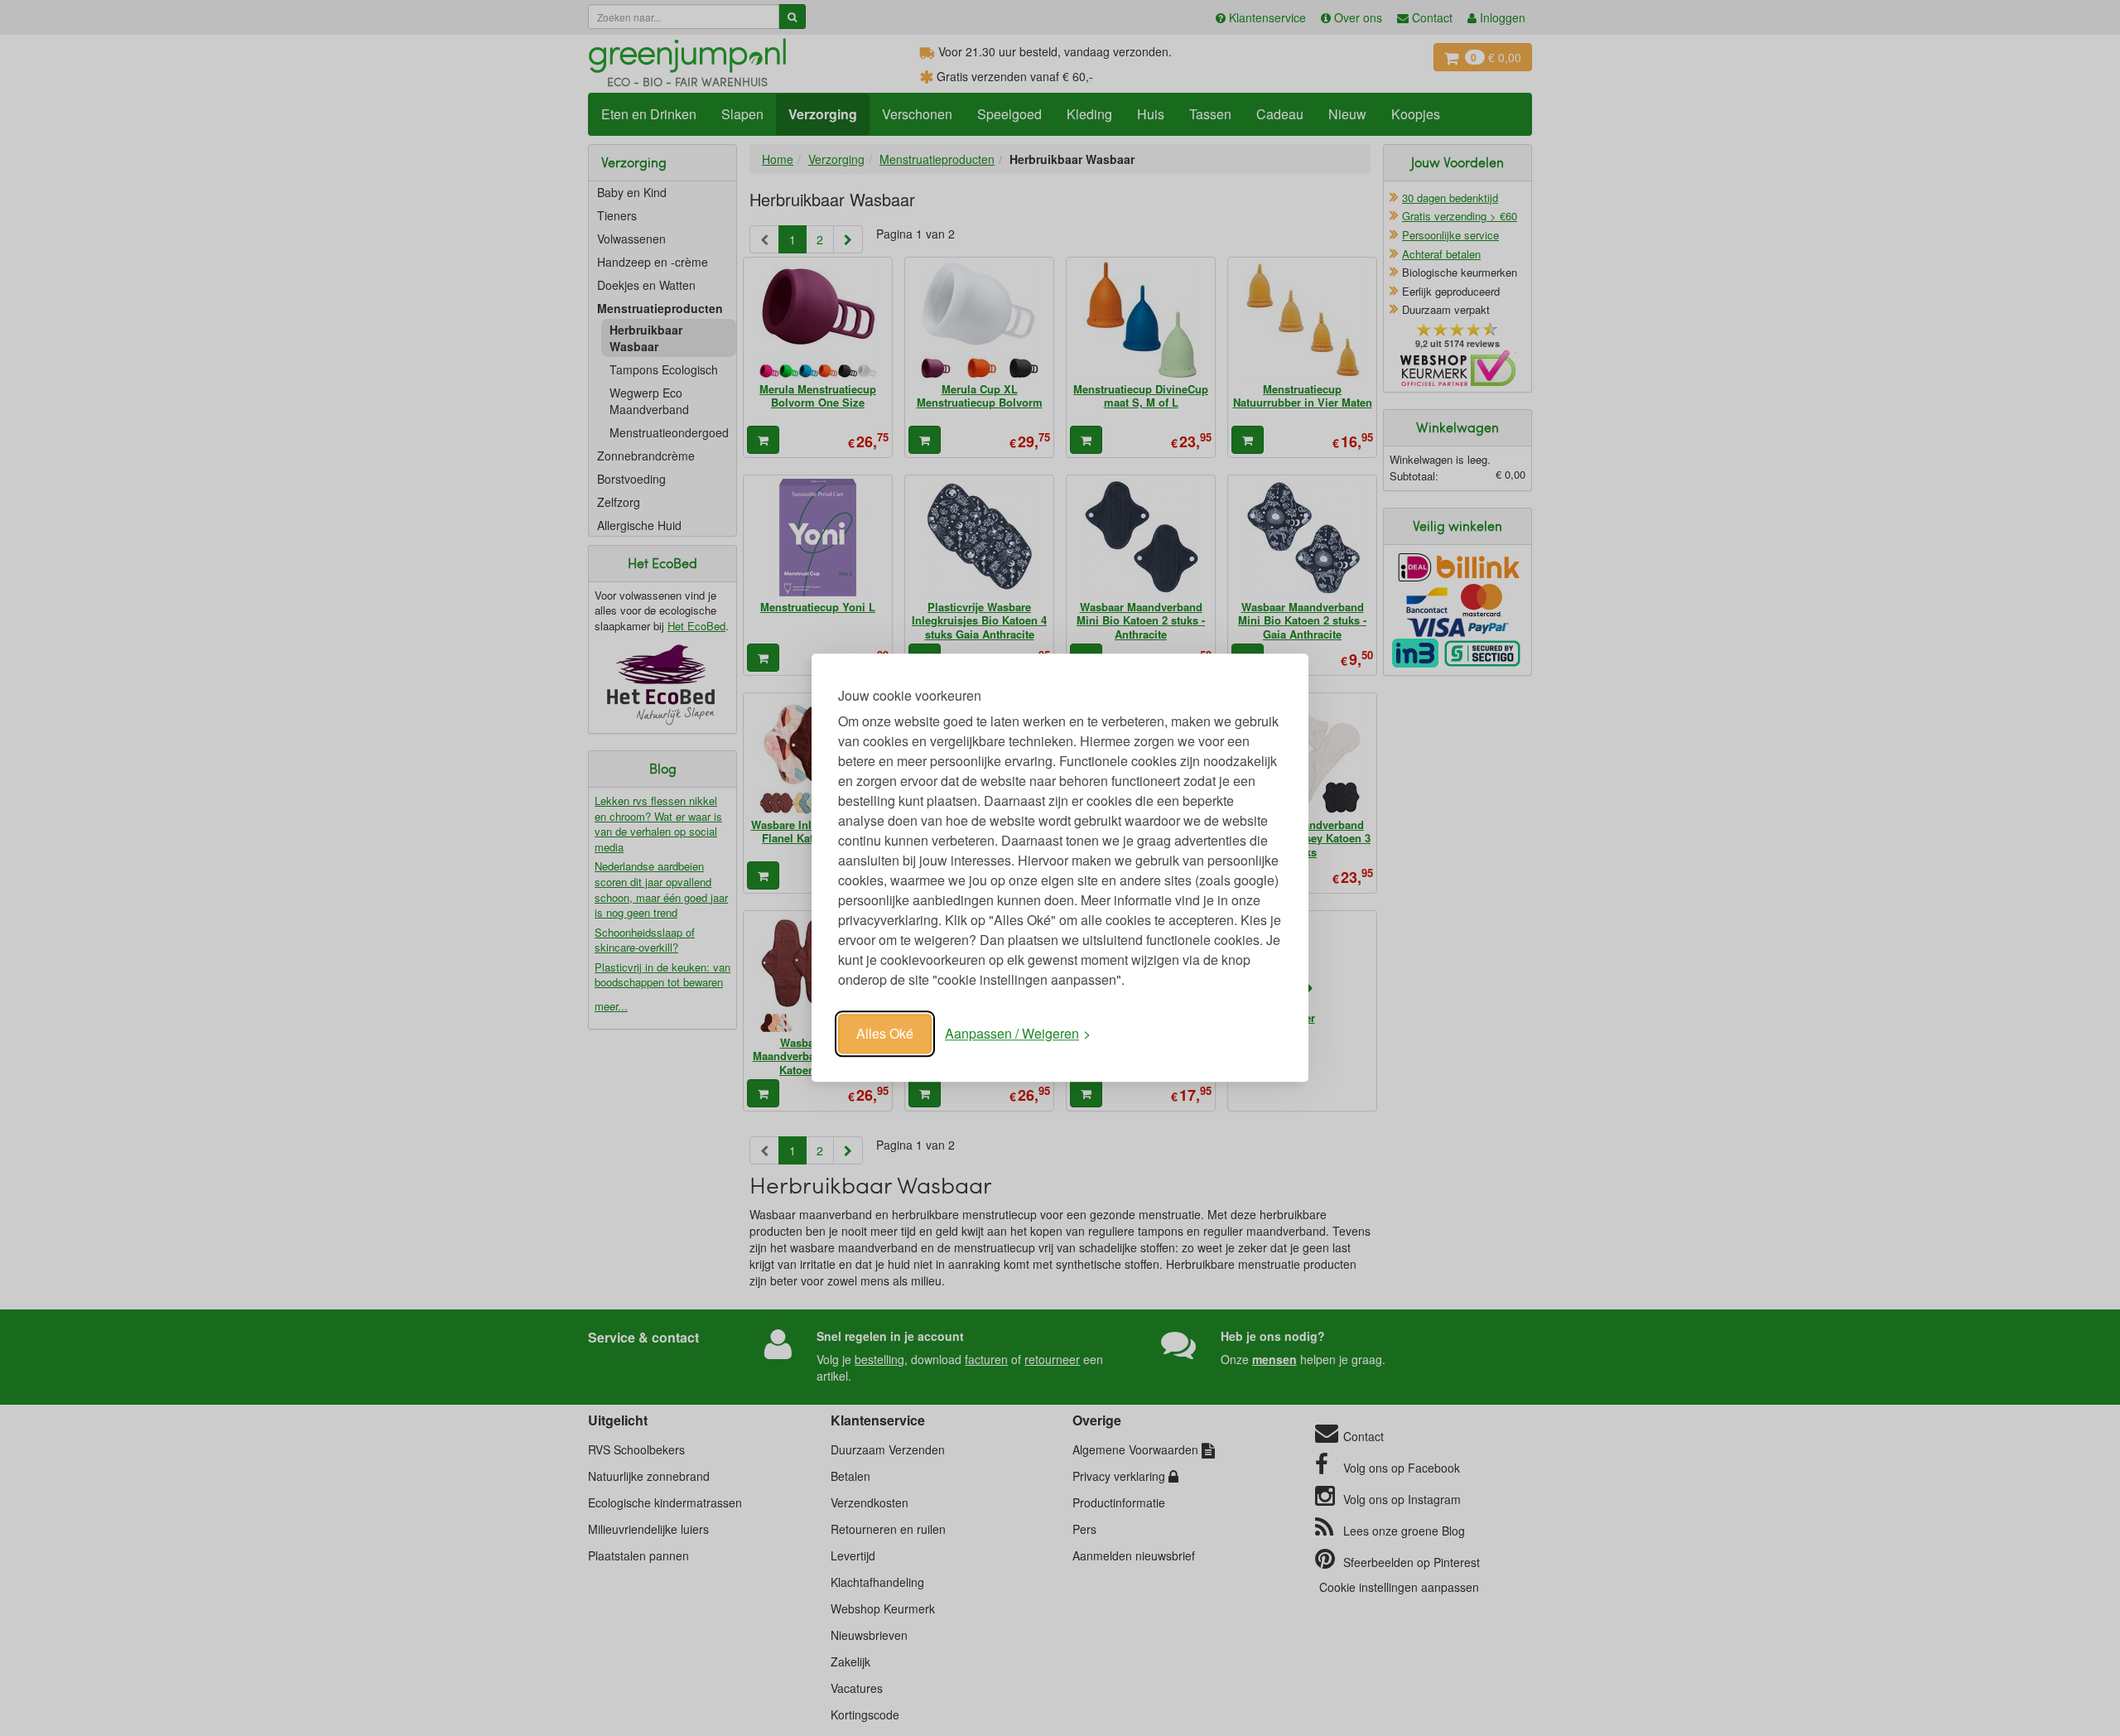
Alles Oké (885, 1033)
